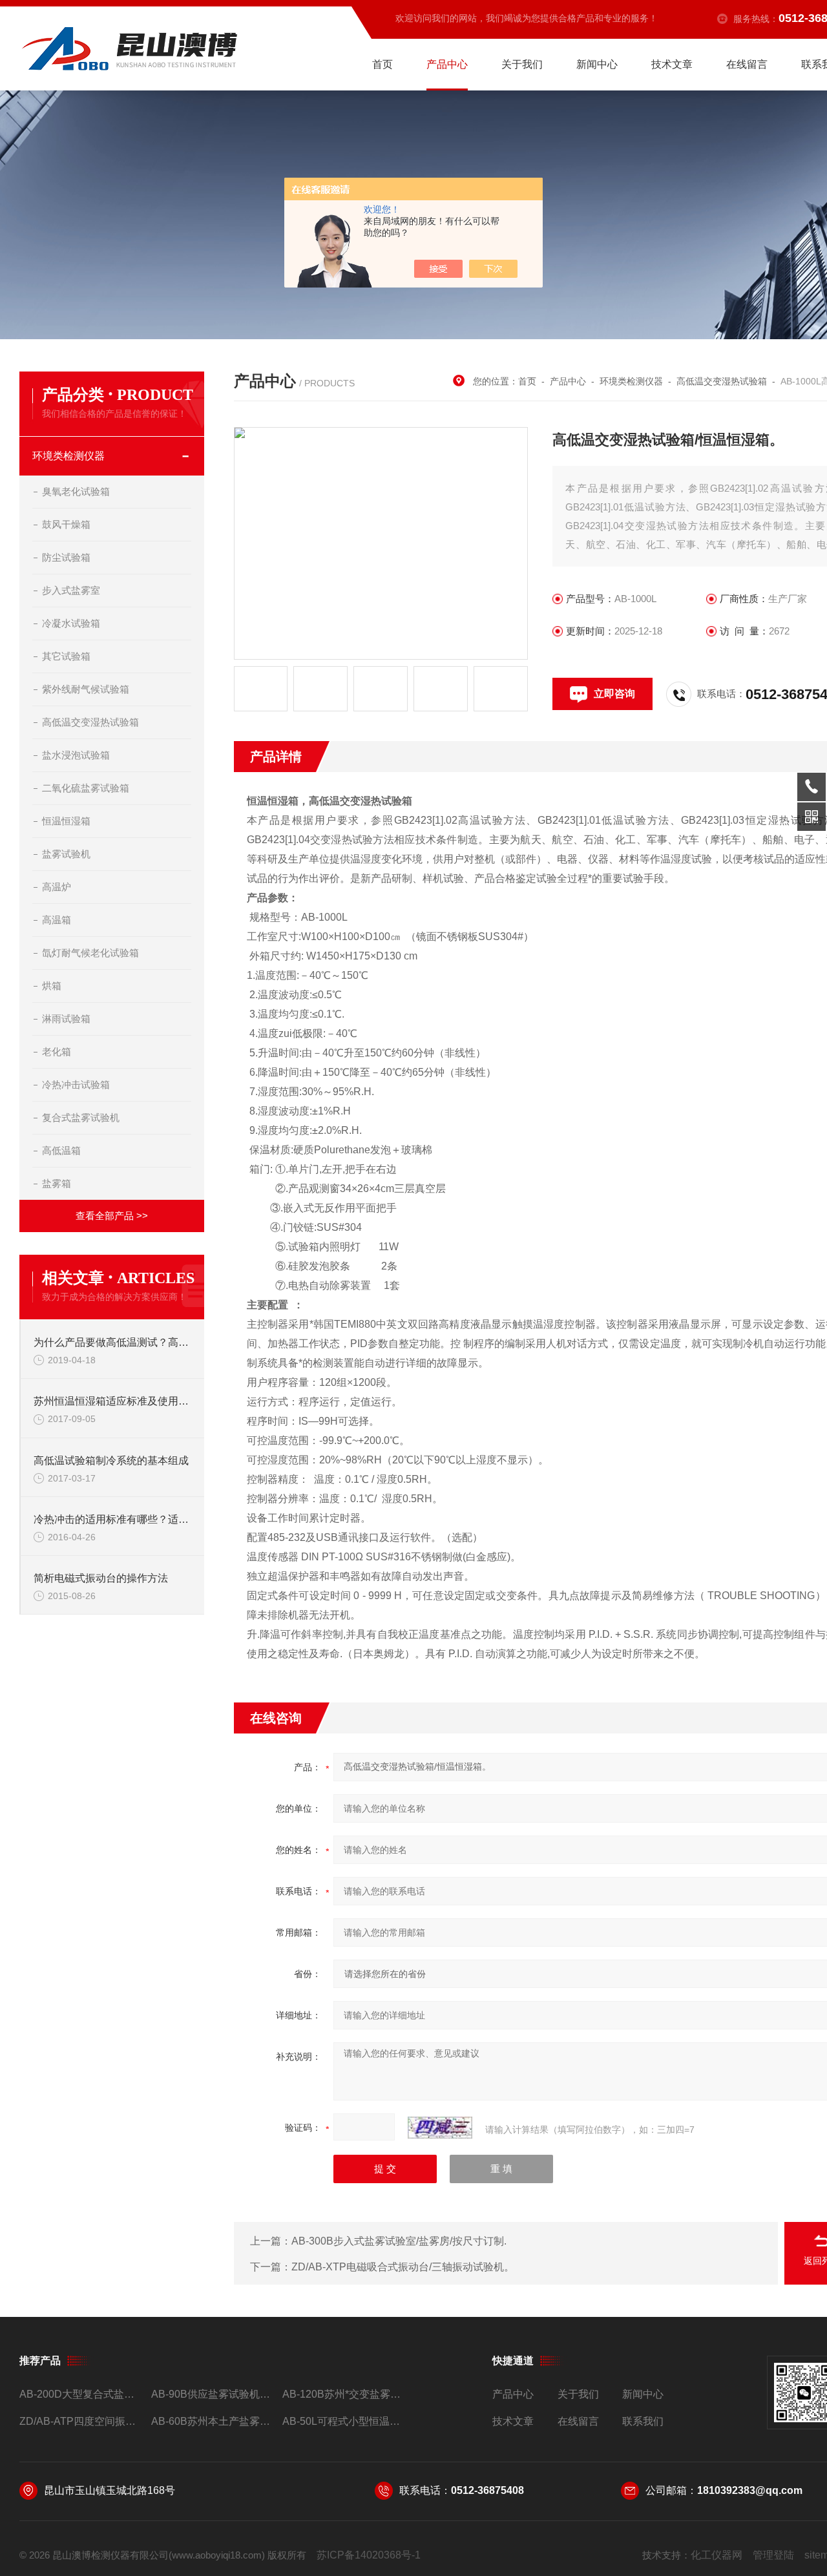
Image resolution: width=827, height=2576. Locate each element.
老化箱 (57, 1052)
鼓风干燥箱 (66, 524)
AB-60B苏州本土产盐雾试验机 (212, 2421)
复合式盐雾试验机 (81, 1117)
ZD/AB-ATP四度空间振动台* (80, 2421)
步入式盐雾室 (71, 590)
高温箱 (57, 920)
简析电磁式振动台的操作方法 (101, 1578)
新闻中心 (597, 64)
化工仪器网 (717, 2555)
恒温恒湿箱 (66, 821)
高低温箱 (61, 1150)
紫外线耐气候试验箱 (86, 689)
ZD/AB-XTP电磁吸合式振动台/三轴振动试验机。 (403, 2267)
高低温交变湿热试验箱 (90, 722)
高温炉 (57, 887)
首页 (382, 64)
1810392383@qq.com (750, 2490)
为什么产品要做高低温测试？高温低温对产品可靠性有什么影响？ (112, 1342)
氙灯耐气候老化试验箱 (90, 953)
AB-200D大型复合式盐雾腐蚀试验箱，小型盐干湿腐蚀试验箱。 (80, 2394)
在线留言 (747, 64)
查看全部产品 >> (112, 1216)
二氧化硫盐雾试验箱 (86, 788)
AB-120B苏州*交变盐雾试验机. (343, 2394)
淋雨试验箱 (66, 1019)
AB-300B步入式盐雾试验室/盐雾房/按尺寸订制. (399, 2241)
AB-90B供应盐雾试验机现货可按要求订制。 (212, 2394)
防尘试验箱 (66, 557)
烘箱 (52, 986)
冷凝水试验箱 (71, 623)
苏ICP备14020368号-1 (369, 2555)
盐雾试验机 (66, 854)
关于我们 (522, 64)
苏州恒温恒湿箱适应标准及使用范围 (112, 1401)
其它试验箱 (66, 656)
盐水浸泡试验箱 (76, 755)
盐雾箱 (57, 1183)
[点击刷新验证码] (440, 2128)
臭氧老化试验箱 (76, 491)
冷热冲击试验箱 (76, 1084)
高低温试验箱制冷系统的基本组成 (111, 1461)
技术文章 (672, 64)
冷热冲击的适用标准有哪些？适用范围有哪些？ (112, 1519)
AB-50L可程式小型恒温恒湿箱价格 (343, 2421)
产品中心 (447, 64)
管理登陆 (773, 2555)
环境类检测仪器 (68, 456)
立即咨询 (614, 694)
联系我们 (643, 2421)
